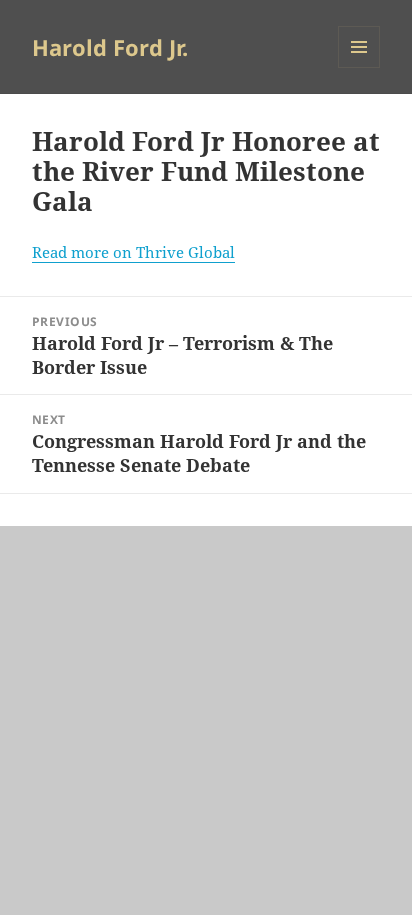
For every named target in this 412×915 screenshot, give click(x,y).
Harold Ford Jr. (110, 47)
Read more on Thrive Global (133, 252)
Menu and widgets (359, 67)
